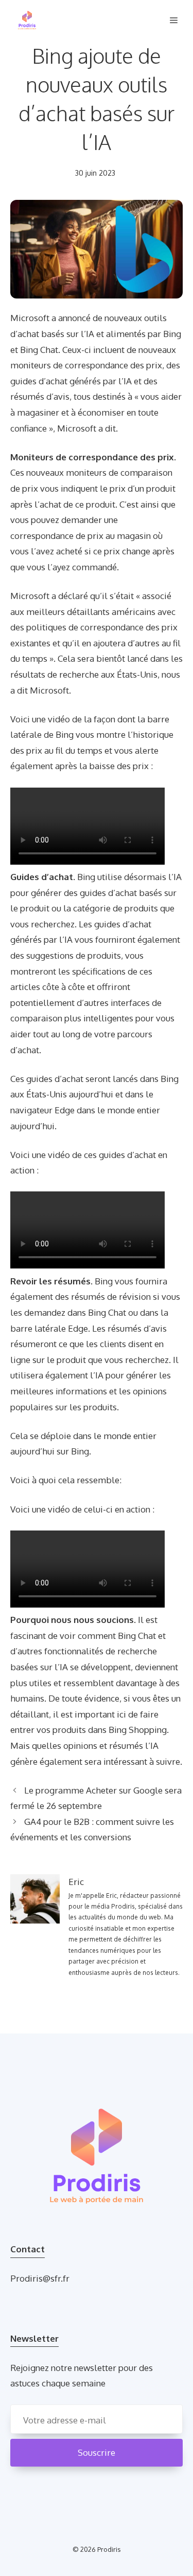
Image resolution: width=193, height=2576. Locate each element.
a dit (107, 428)
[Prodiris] (27, 21)
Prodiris (109, 2549)
